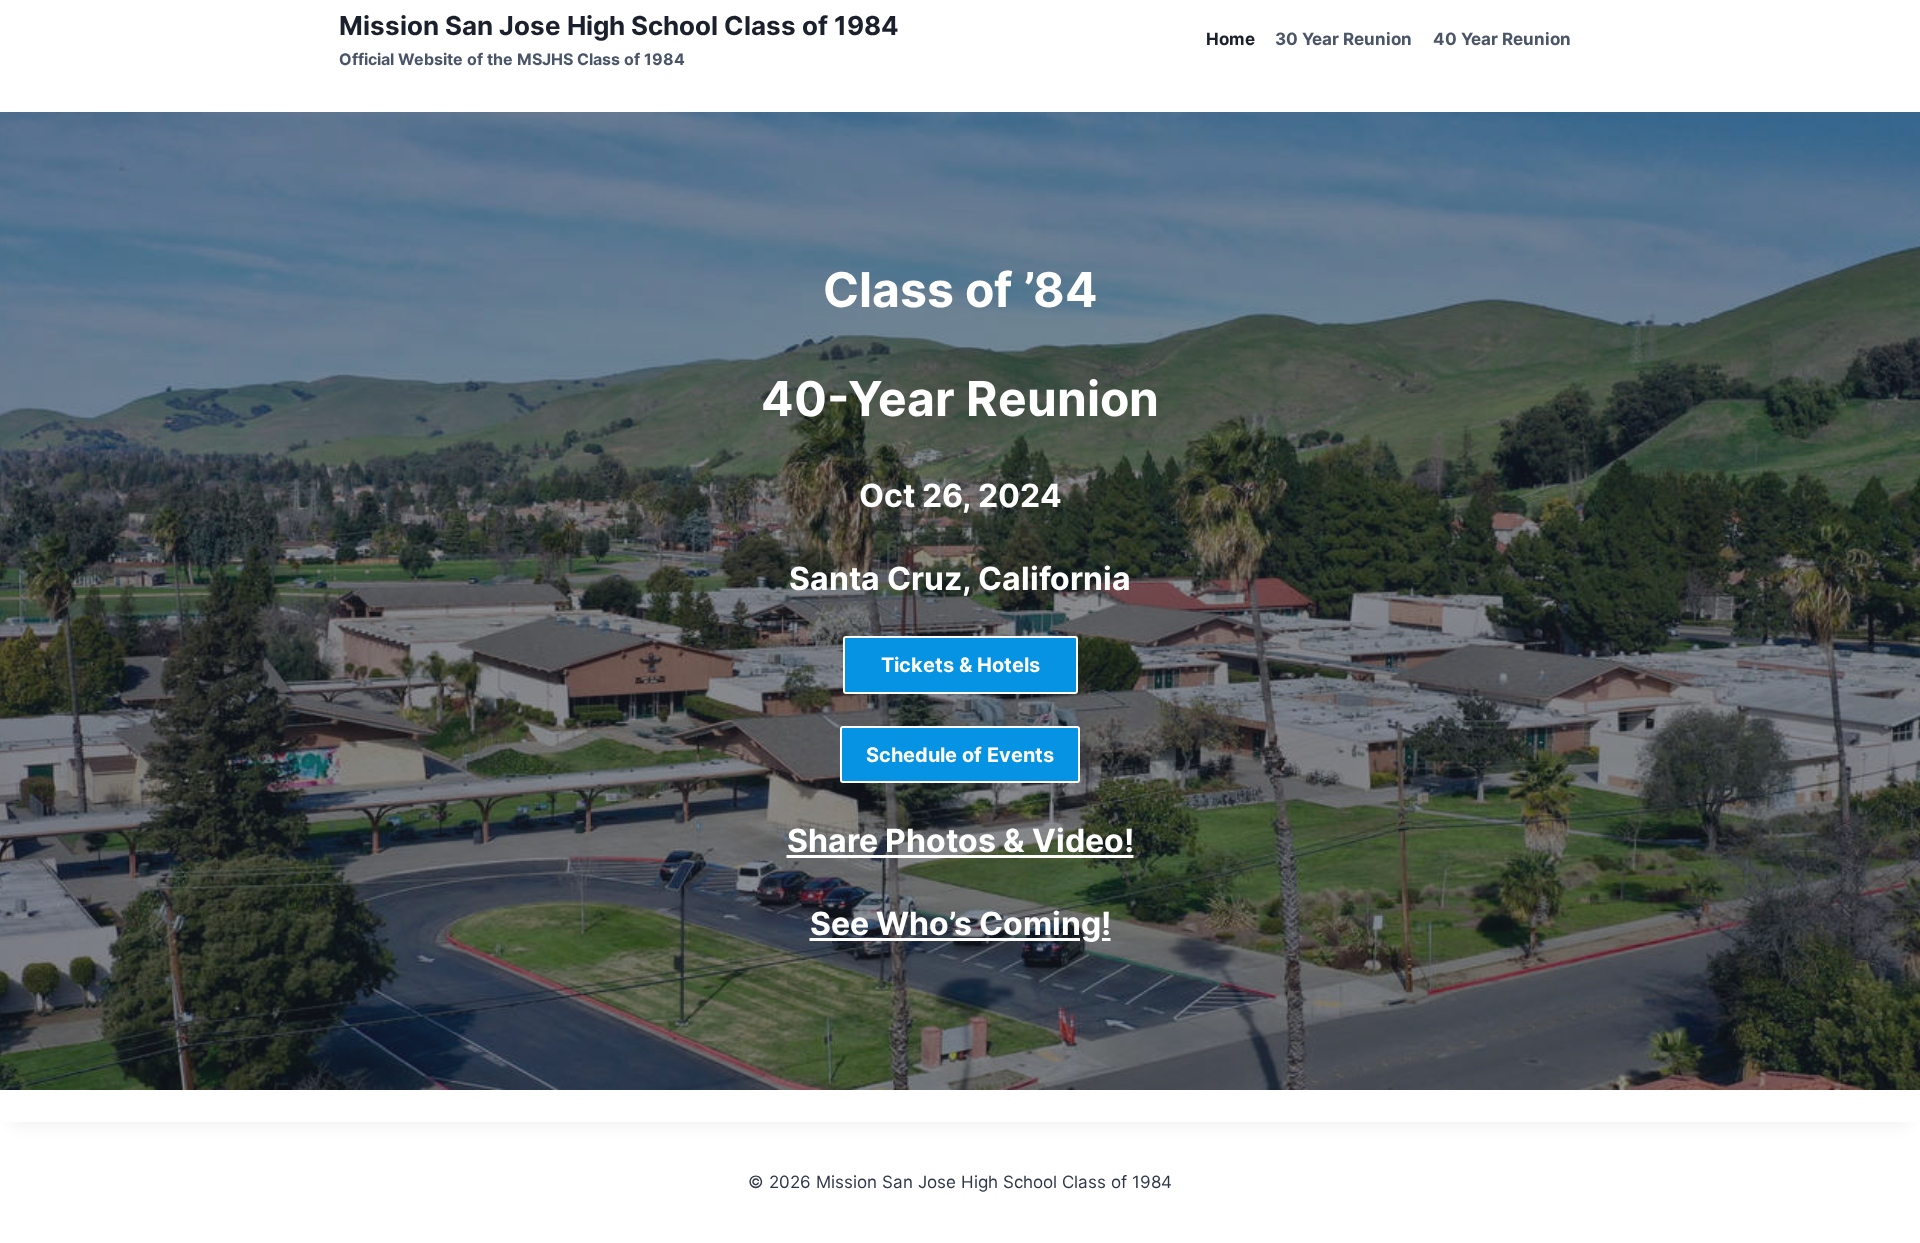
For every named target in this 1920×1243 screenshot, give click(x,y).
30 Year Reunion (1343, 39)
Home (1230, 39)
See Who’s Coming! (960, 923)
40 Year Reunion (1502, 39)
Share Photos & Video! (960, 840)
